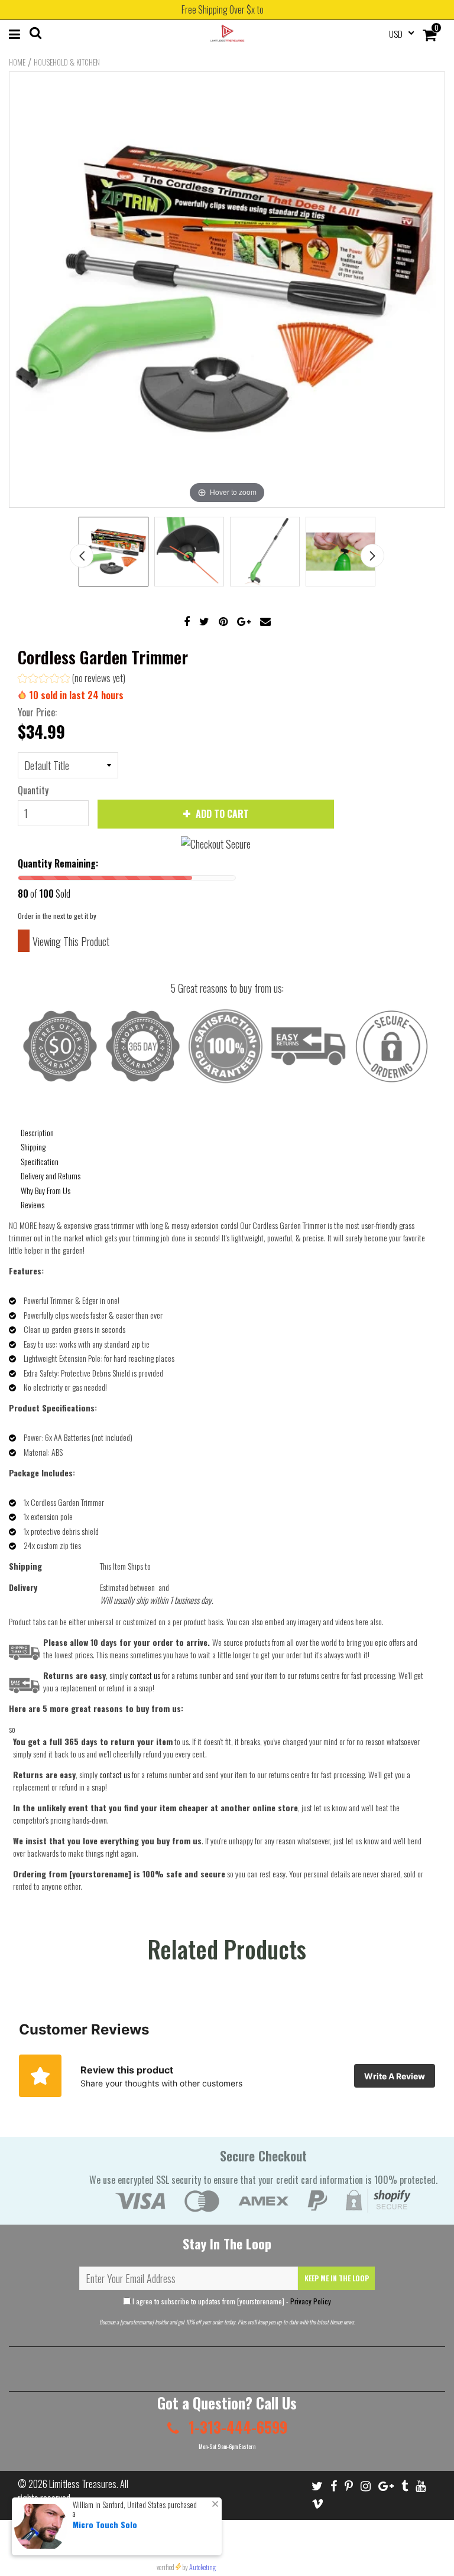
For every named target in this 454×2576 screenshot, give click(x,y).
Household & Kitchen (67, 62)
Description (37, 1132)
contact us (115, 1774)
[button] (72, 679)
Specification (40, 1161)
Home (17, 62)
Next (372, 556)
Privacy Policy (311, 2301)
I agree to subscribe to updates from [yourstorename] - (231, 2301)
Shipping (33, 1147)
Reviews (33, 1204)
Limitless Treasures (83, 2484)
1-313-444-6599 (236, 2427)
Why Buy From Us (46, 1190)
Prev (82, 556)
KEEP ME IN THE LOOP (337, 2278)
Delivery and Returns (51, 1175)
